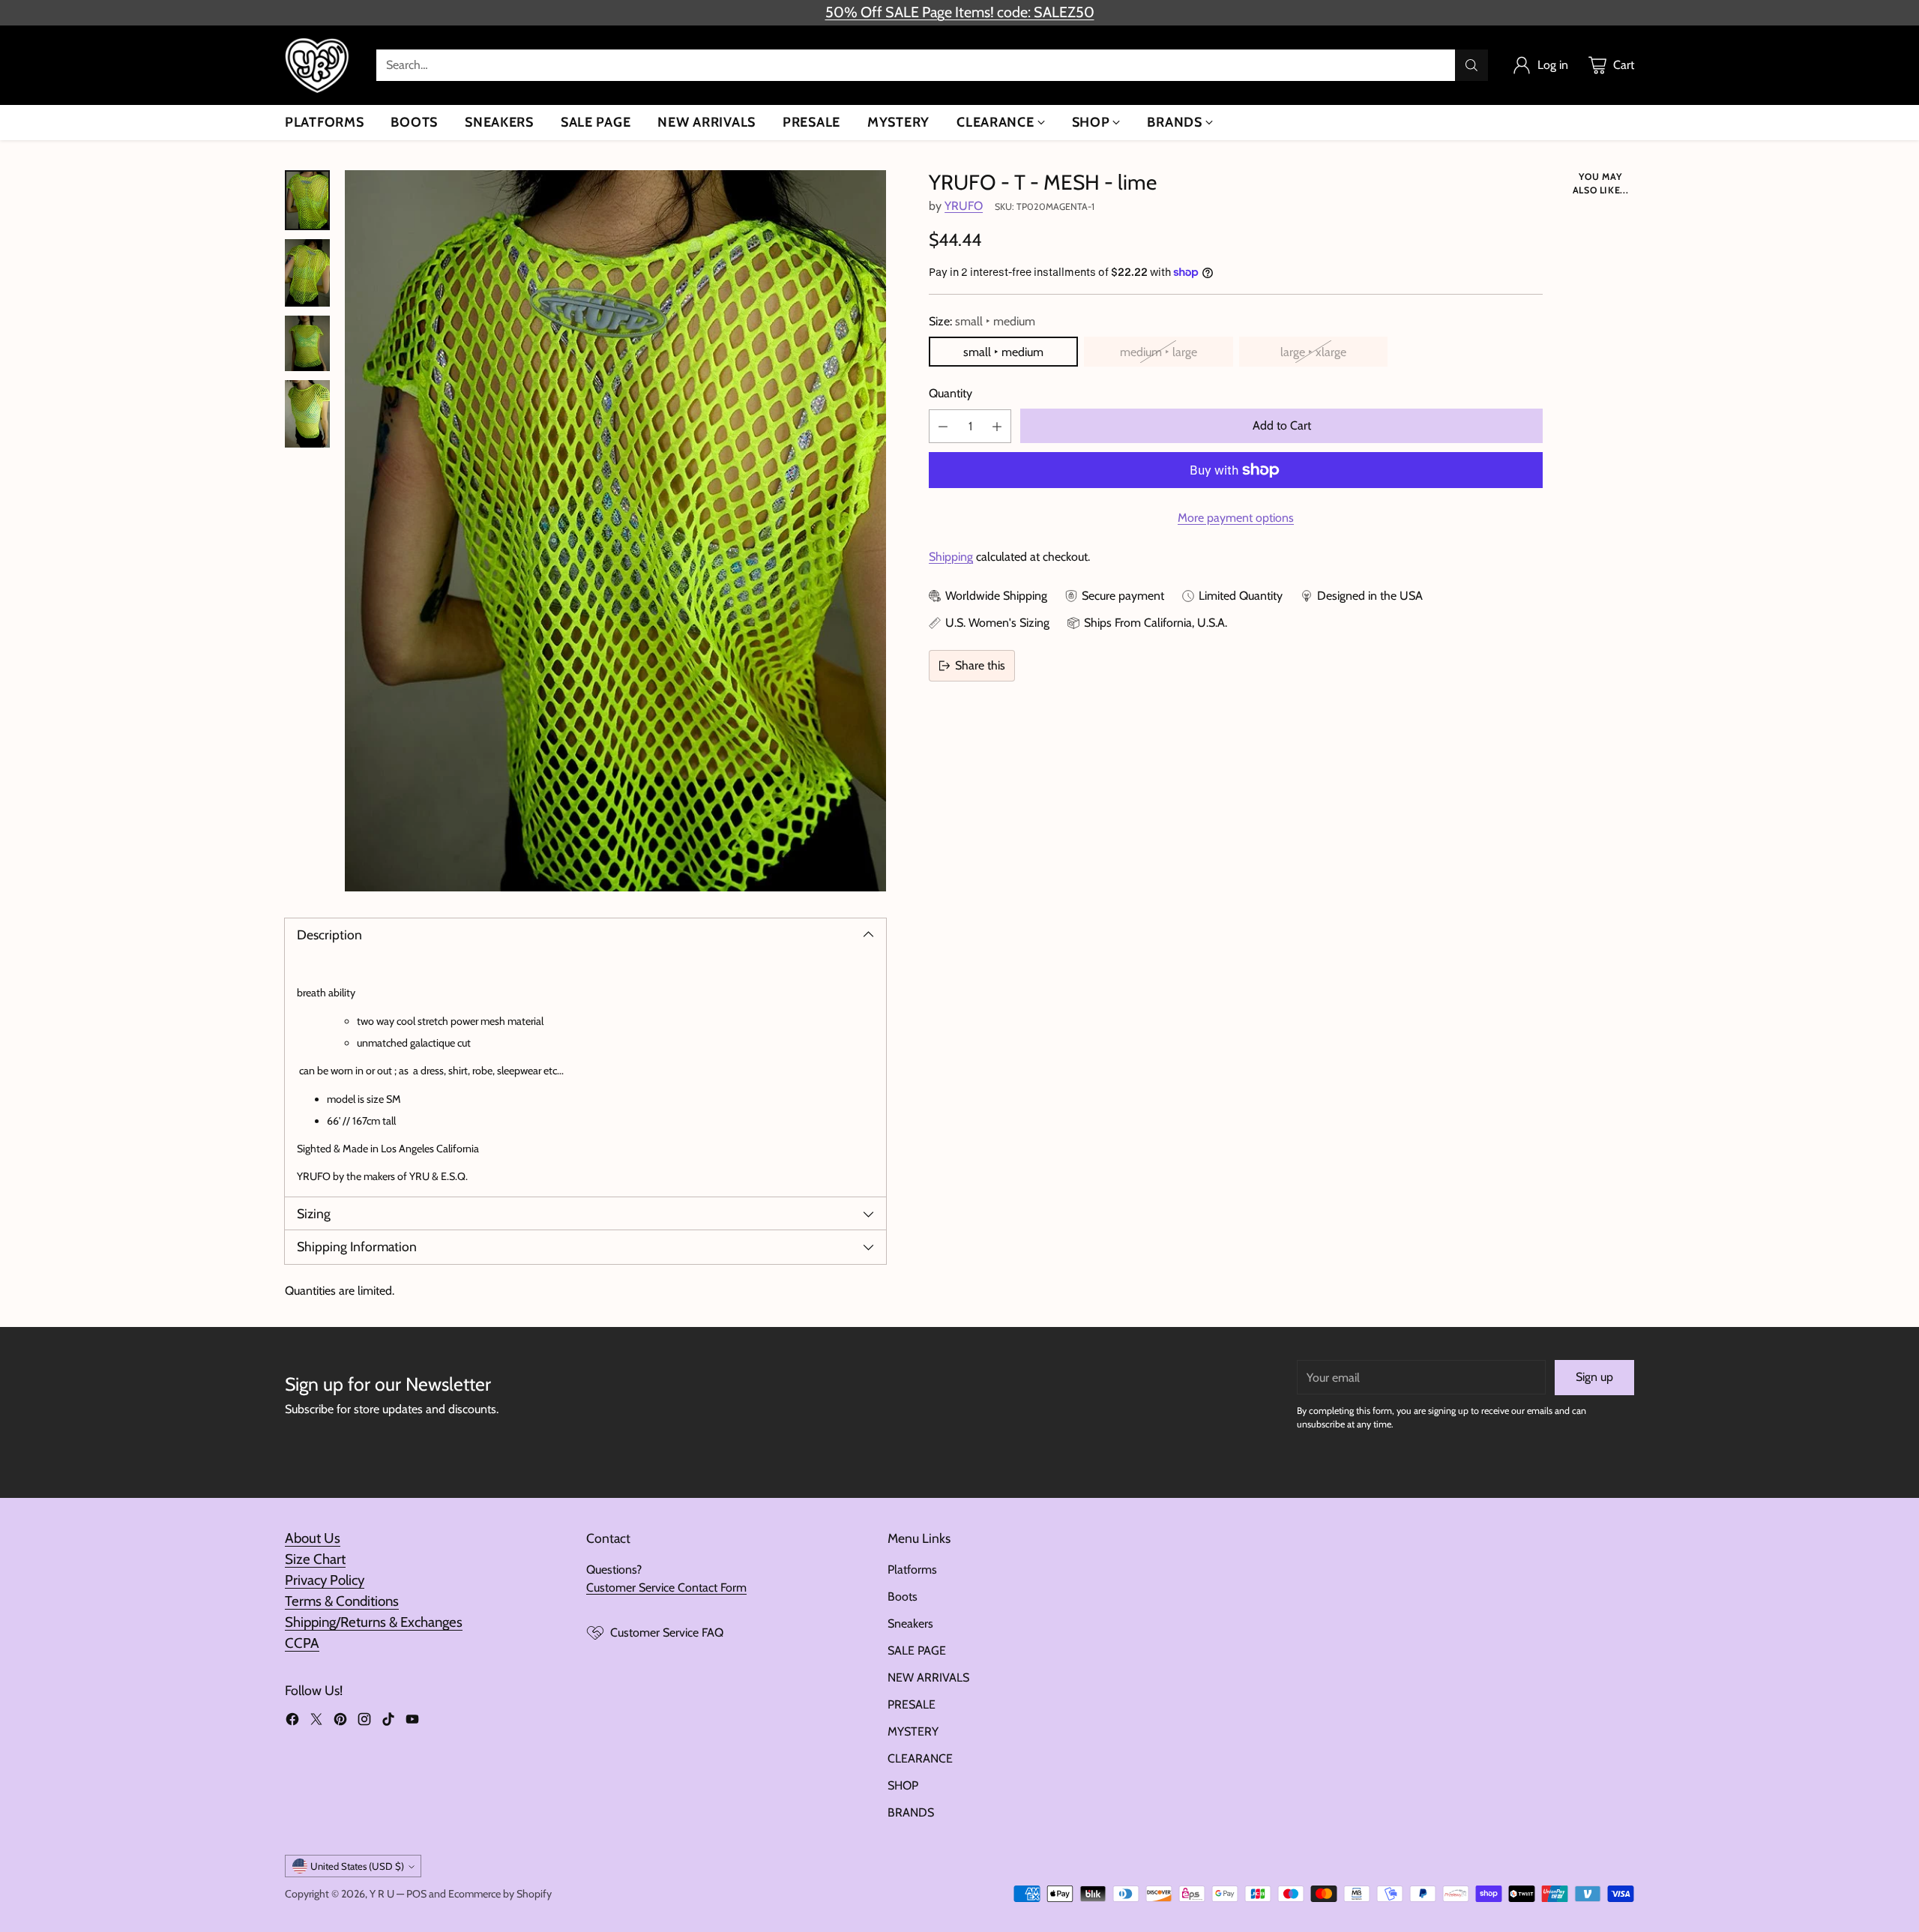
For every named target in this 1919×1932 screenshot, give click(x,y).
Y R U (382, 1894)
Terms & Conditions (342, 1601)
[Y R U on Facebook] (292, 1722)
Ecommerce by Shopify (500, 1894)
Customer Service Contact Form (666, 1588)
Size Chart (315, 1559)
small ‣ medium (1003, 352)
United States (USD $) (357, 1866)
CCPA (302, 1643)
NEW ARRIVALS (928, 1677)
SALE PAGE (917, 1650)
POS (416, 1894)
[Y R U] (319, 65)
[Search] (1471, 65)
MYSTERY (913, 1731)
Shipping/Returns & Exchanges (374, 1622)
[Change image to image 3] (307, 343)
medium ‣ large (1159, 352)
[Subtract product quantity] (943, 426)
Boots (903, 1597)
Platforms (912, 1570)
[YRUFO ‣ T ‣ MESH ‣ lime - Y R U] (615, 531)
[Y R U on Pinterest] (340, 1722)
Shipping (951, 557)
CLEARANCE (920, 1758)
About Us (313, 1538)
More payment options (1236, 518)
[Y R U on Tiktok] (388, 1722)
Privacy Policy (325, 1580)
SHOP (903, 1785)
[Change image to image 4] (307, 414)
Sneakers (910, 1623)
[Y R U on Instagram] (364, 1722)
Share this (980, 665)
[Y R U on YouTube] (412, 1722)
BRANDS (911, 1812)
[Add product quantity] (997, 426)
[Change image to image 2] (307, 273)
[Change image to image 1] (307, 200)
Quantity (951, 393)
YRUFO (964, 206)
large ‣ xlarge (1313, 352)
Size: (982, 321)
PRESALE (912, 1704)
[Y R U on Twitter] (316, 1722)
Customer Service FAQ (667, 1632)
